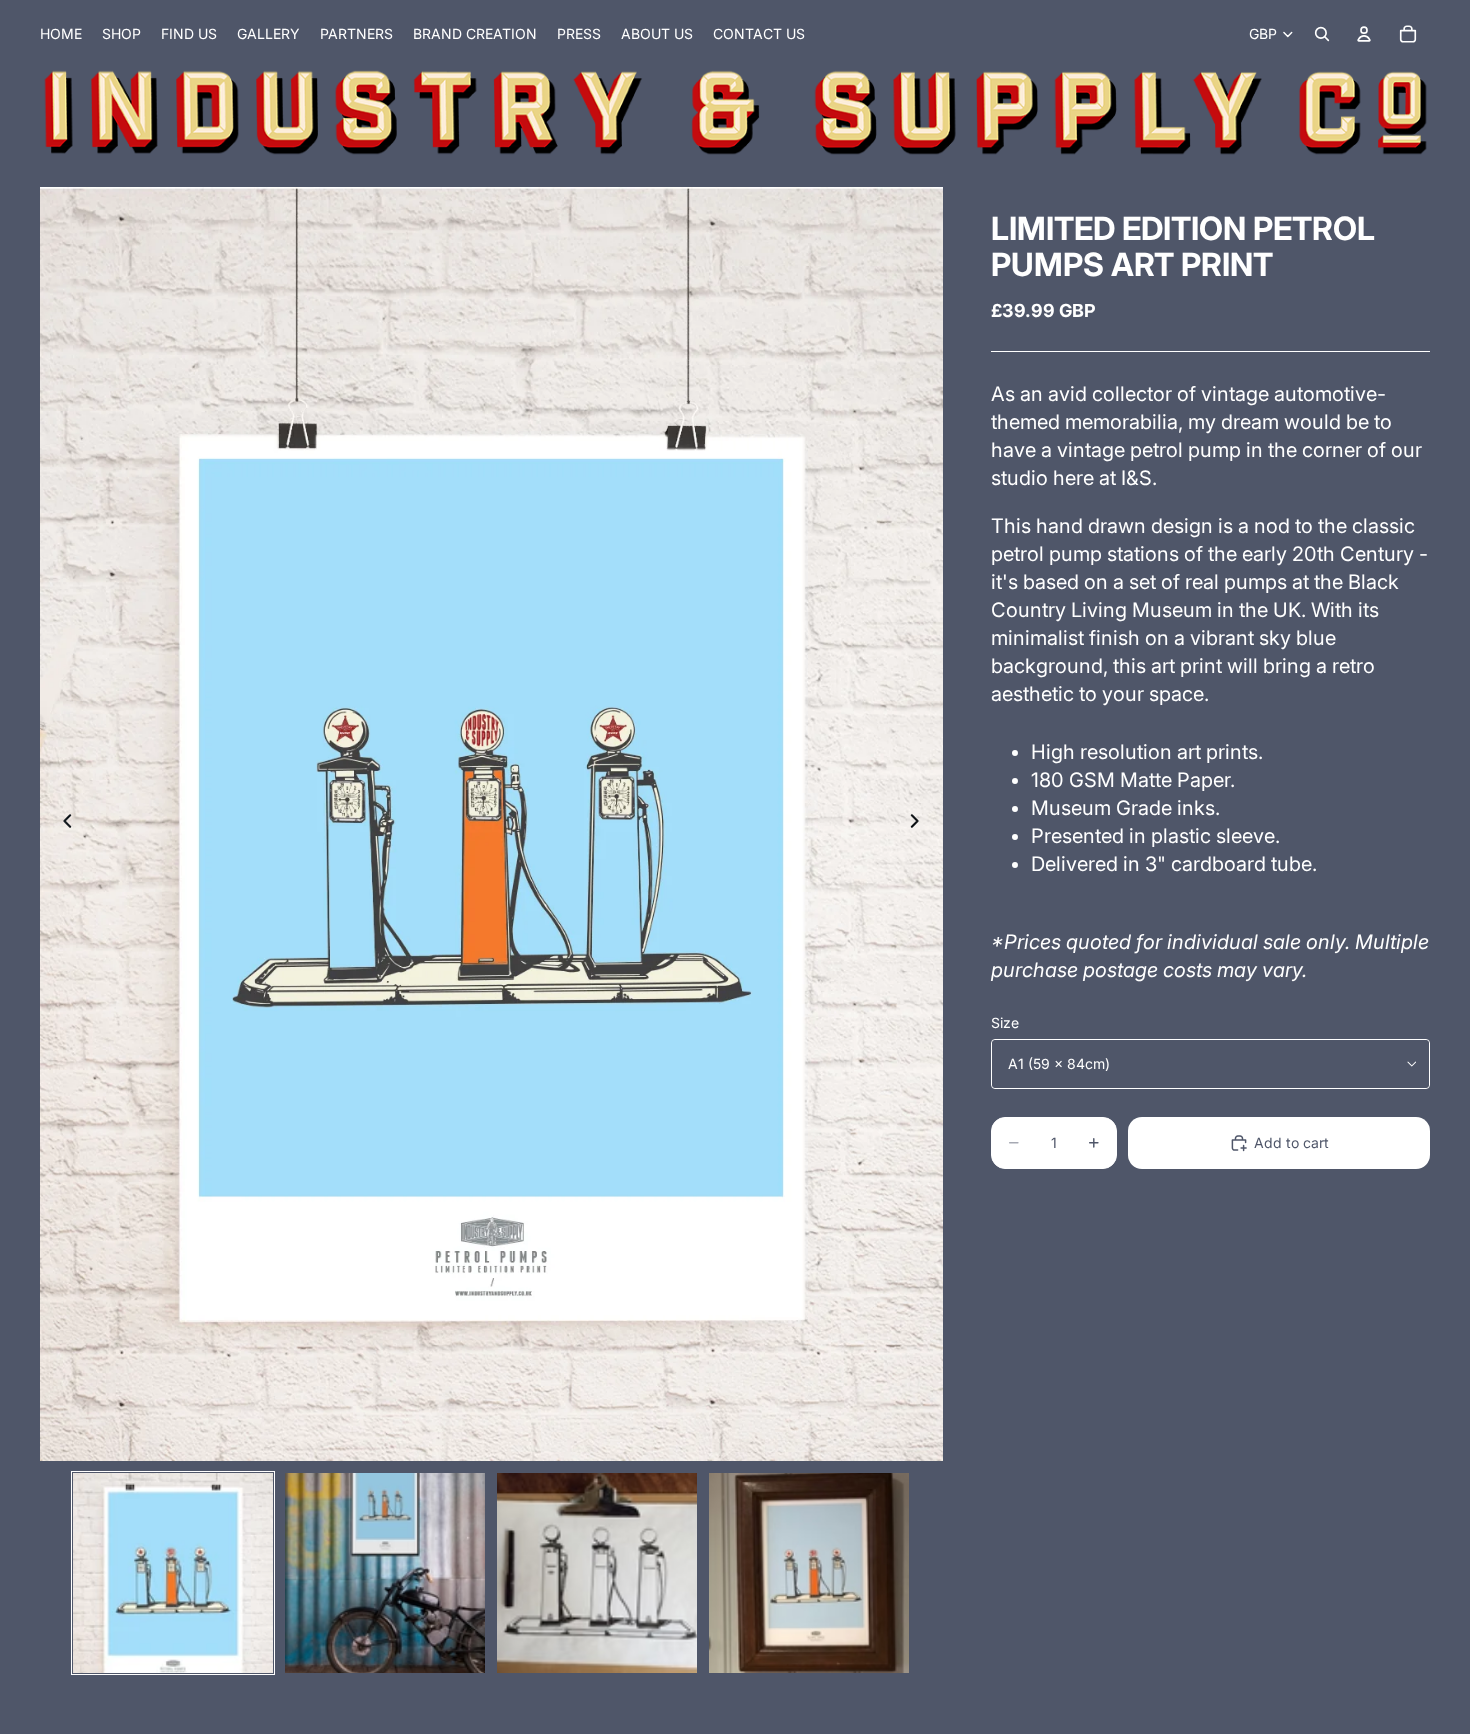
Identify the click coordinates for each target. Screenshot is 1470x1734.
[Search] (1322, 34)
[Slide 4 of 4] (809, 1573)
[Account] (1364, 34)
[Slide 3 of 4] (597, 1573)
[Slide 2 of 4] (385, 1573)
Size (1005, 1022)
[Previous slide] (62, 824)
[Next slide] (921, 824)
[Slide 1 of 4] (173, 1573)
